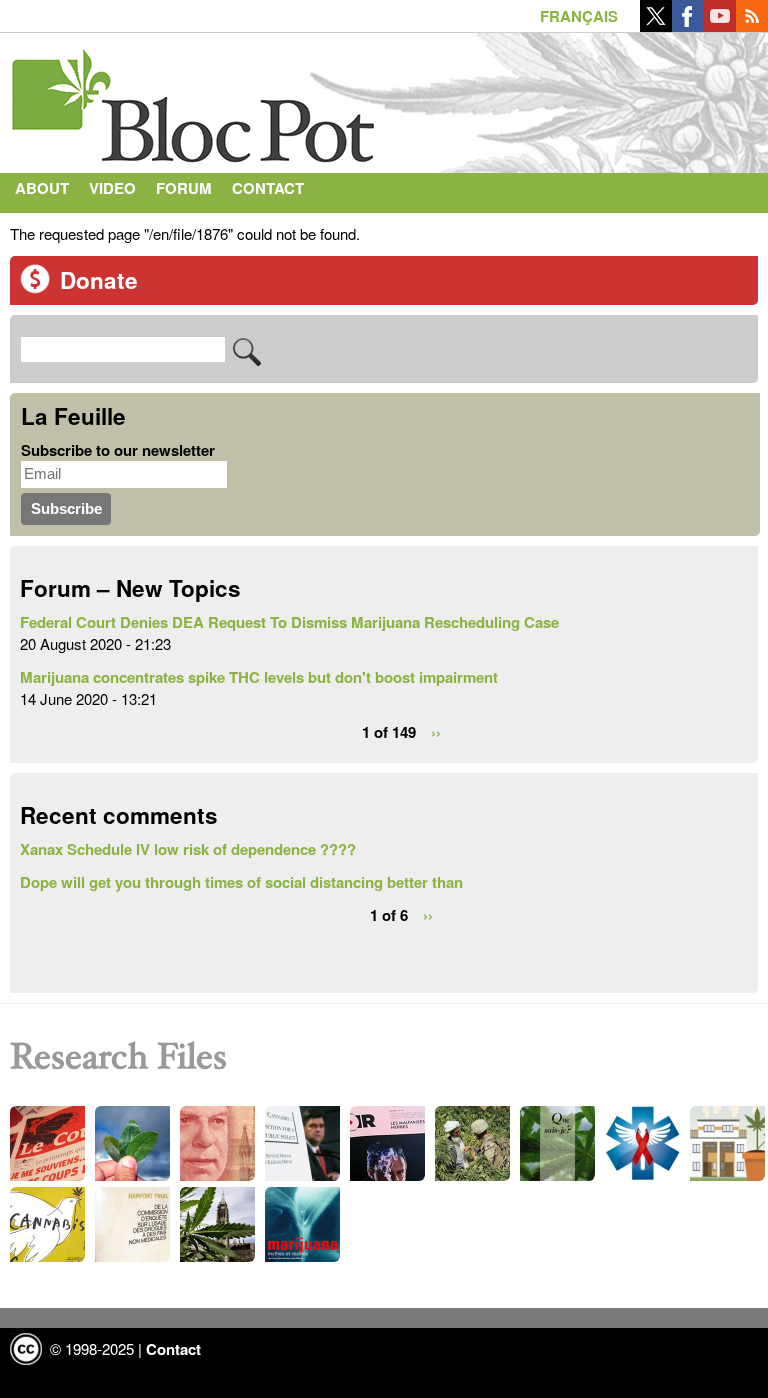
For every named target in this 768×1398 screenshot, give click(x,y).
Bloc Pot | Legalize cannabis (195, 98)
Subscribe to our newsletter (118, 450)
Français (579, 16)
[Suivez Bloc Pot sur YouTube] (720, 26)
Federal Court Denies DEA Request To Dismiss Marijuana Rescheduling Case (289, 622)
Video (112, 188)
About (42, 188)
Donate (99, 280)
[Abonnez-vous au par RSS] (752, 26)
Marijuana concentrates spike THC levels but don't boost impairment (259, 677)
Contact (268, 188)
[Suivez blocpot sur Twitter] (656, 26)
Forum (184, 188)
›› (436, 732)
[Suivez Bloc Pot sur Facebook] (688, 26)
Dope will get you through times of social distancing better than (241, 882)
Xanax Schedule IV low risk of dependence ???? (188, 849)
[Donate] (35, 288)
